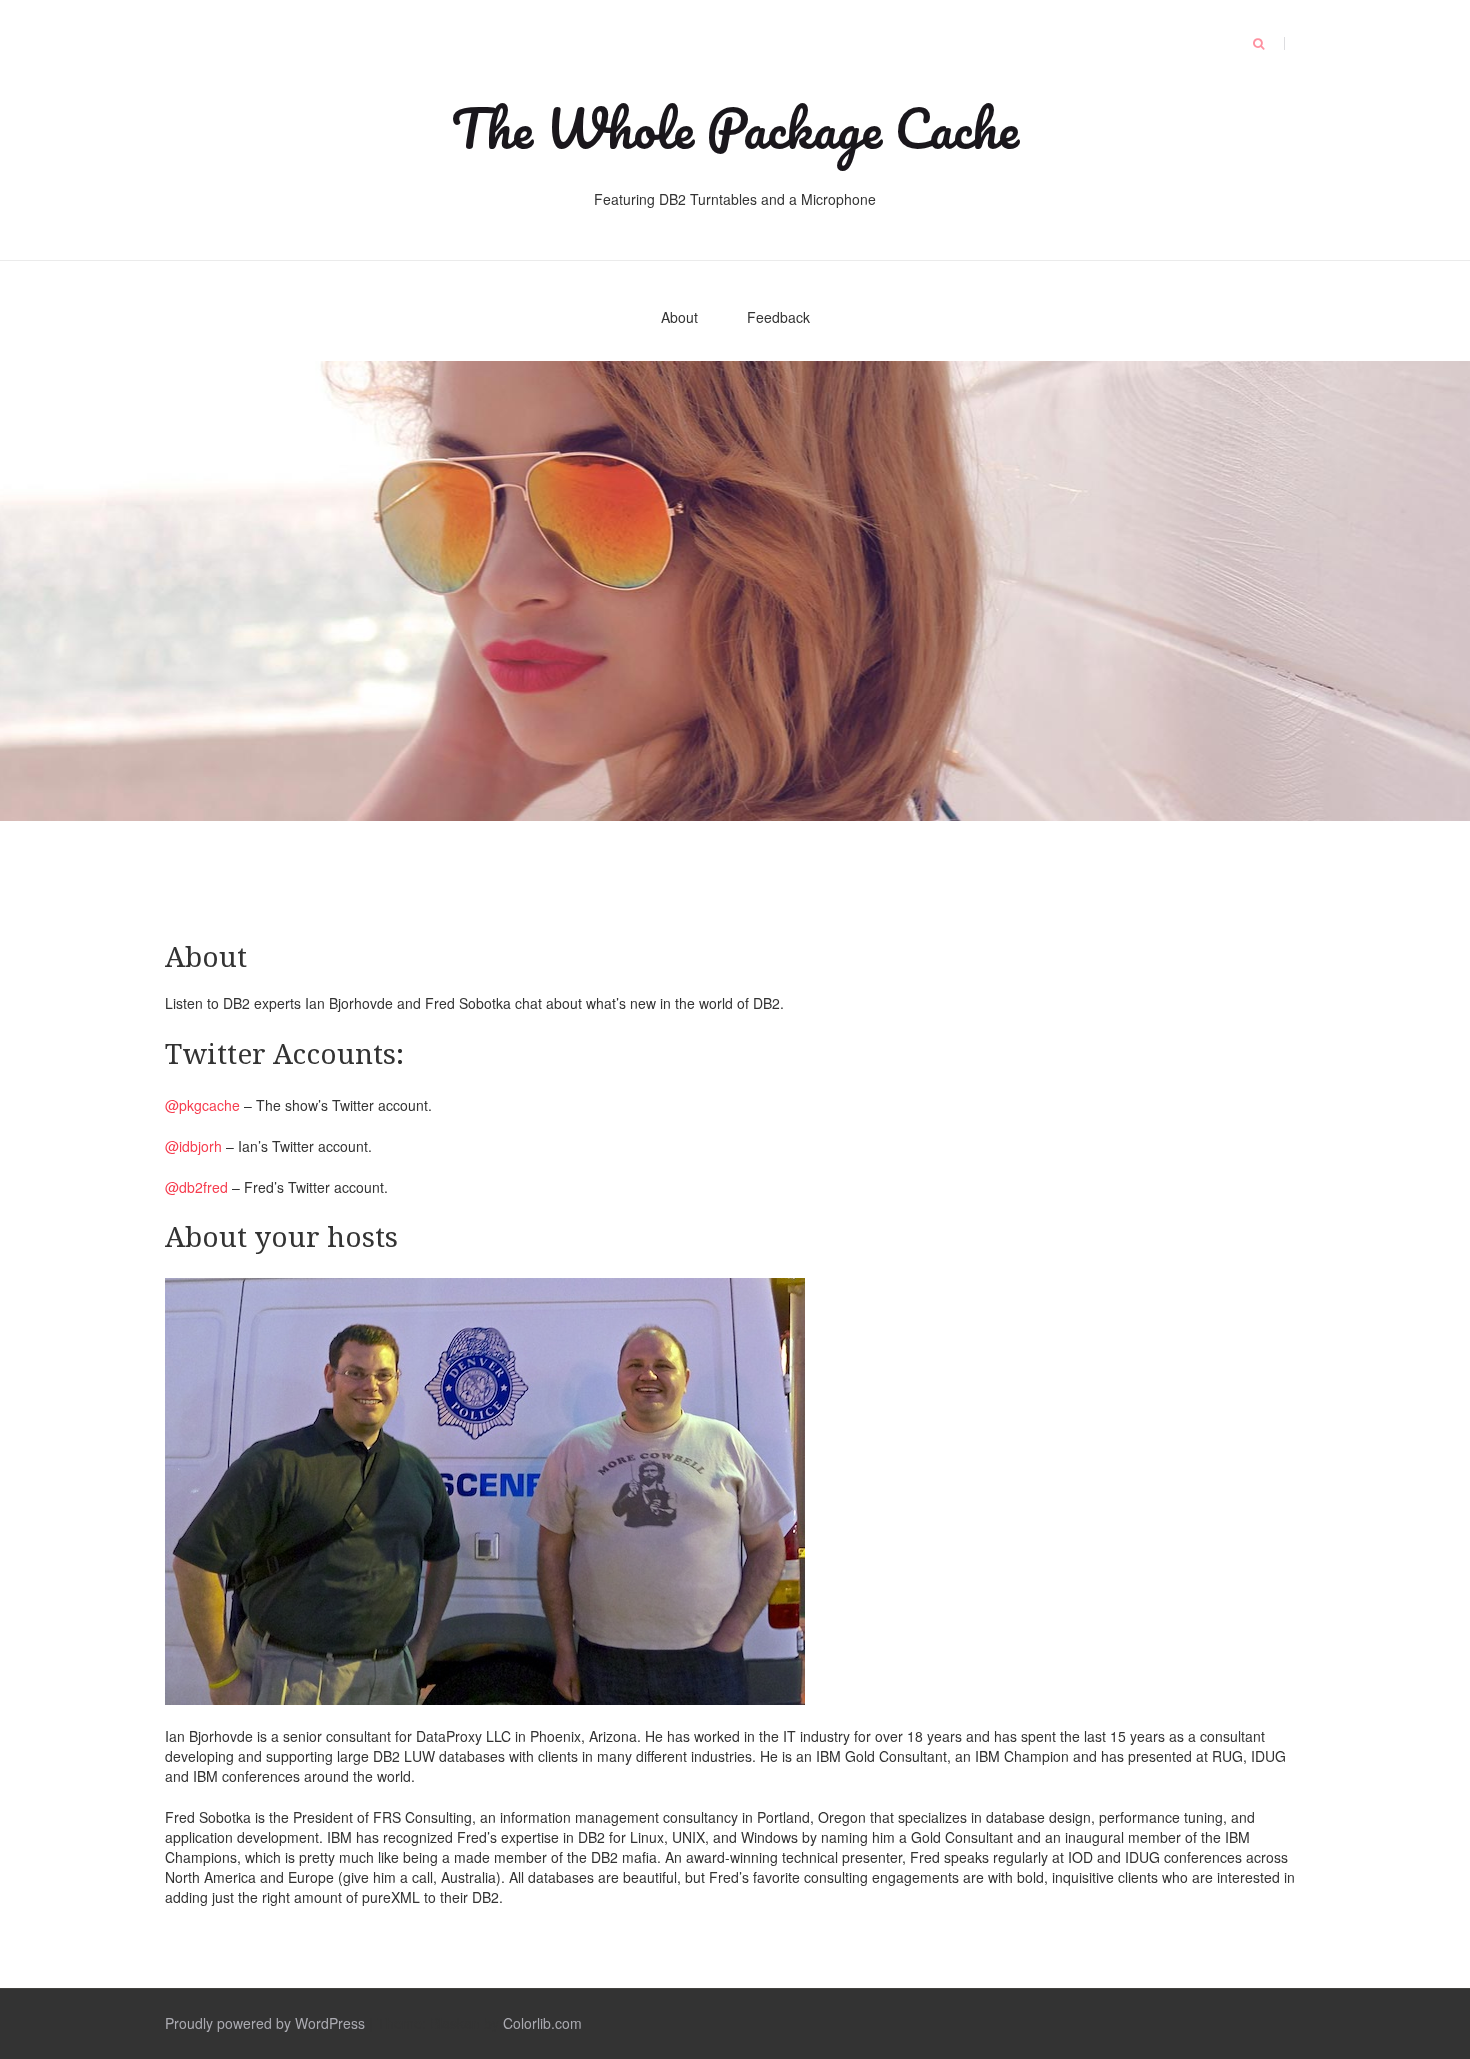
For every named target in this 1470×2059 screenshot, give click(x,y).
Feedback (778, 317)
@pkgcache (202, 1105)
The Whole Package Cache (735, 128)
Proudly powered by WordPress (265, 2023)
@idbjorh (193, 1146)
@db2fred (196, 1187)
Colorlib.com (542, 2023)
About (679, 317)
